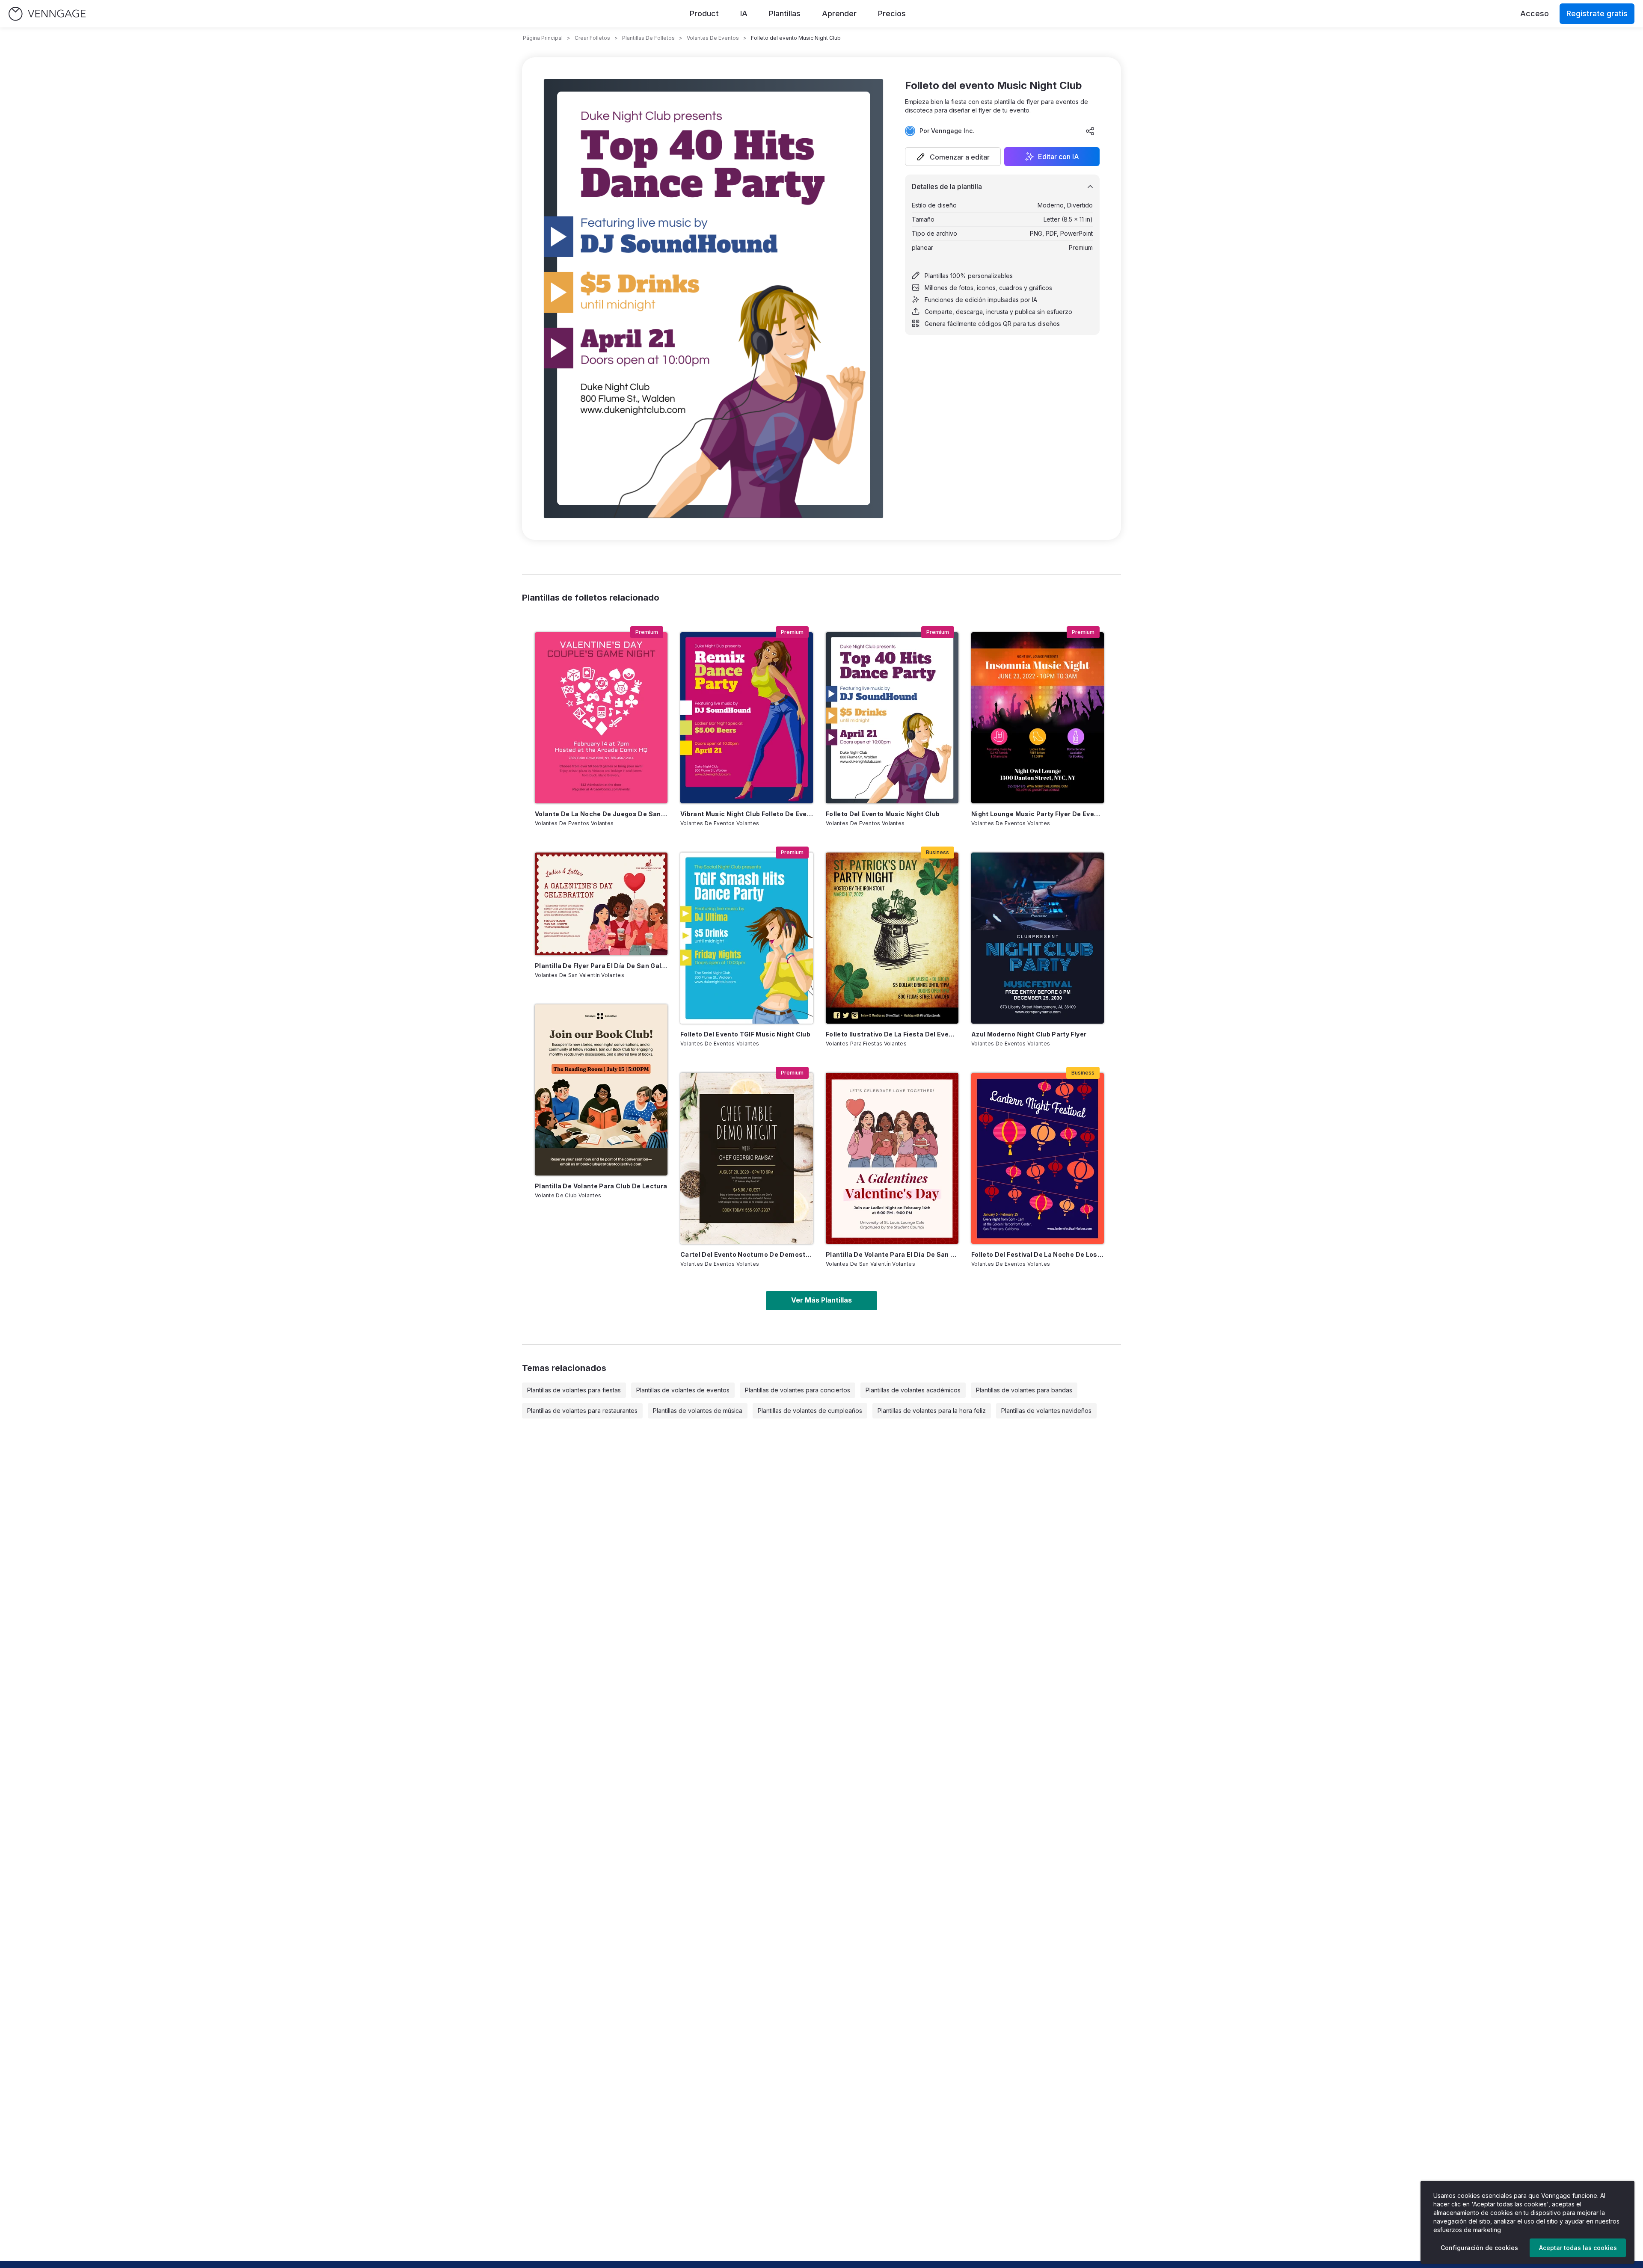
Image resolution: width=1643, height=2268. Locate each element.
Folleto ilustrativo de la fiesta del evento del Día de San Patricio (892, 1034)
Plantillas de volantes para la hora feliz (932, 1411)
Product (704, 13)
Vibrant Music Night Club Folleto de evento (747, 814)
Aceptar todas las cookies (1578, 2248)
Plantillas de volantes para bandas (1024, 1390)
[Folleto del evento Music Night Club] (892, 718)
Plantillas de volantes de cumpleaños (810, 1411)
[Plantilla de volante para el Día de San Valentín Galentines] (892, 1158)
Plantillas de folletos (648, 38)
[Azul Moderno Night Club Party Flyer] (1038, 938)
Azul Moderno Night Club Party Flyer (1029, 1034)
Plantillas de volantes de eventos (683, 1390)
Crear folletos (592, 38)
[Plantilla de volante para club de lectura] (601, 1090)
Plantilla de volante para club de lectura (601, 1186)
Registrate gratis (1597, 13)
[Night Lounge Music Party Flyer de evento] (1038, 718)
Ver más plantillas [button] (821, 1300)
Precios (892, 13)
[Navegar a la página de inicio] (47, 14)
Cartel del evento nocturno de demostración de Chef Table (747, 1254)
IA (744, 13)
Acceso (1535, 13)
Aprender (839, 13)
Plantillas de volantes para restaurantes (582, 1411)
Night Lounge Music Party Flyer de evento (1038, 814)
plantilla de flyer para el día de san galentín (601, 966)
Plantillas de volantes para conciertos (798, 1390)
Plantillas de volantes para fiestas (574, 1390)
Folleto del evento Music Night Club (883, 814)
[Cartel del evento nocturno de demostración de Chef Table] (747, 1158)
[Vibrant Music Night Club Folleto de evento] (747, 718)
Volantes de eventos (713, 38)
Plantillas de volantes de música (698, 1411)
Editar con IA (1059, 157)
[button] (953, 157)
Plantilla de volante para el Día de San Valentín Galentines (892, 1254)
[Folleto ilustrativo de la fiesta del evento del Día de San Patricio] (892, 938)
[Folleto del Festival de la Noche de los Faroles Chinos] (1038, 1158)
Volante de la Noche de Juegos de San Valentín (601, 814)
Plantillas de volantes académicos (913, 1390)
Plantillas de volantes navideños (1046, 1411)
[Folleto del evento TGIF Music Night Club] (747, 938)
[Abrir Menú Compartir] (1090, 131)
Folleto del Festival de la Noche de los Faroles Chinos (1038, 1254)
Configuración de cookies (1479, 2248)
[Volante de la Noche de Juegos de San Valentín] (601, 718)
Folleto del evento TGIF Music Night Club (745, 1034)
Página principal (543, 38)
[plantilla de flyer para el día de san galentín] (601, 904)
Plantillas (785, 13)
